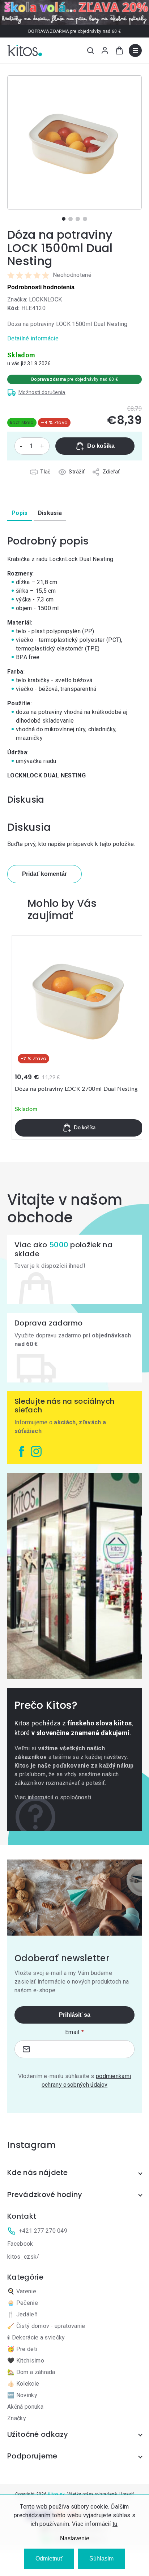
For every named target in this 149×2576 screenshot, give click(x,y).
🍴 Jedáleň (22, 2314)
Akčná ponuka (25, 2407)
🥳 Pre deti (22, 2349)
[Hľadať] (90, 50)
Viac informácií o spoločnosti (53, 1797)
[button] (79, 1128)
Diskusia (50, 513)
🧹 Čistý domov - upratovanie (46, 2326)
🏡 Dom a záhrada (31, 2372)
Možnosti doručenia (42, 392)
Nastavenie (75, 2538)
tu (115, 2524)
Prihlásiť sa (75, 2015)
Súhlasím (101, 2559)
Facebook (20, 2244)
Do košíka (101, 446)
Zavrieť (48, 480)
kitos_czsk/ (23, 2257)
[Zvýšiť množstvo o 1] (42, 446)
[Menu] (135, 50)
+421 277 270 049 (43, 2231)
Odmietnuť (49, 2559)
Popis (20, 513)
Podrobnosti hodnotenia (41, 287)
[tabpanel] (74, 142)
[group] (79, 1038)
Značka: (35, 299)
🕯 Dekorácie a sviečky (36, 2337)
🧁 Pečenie (23, 2303)
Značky (17, 2418)
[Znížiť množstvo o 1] (21, 446)
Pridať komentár (44, 874)
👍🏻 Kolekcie (23, 2384)
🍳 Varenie (22, 2291)
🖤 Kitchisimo (26, 2361)
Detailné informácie (33, 338)
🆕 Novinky (22, 2395)
